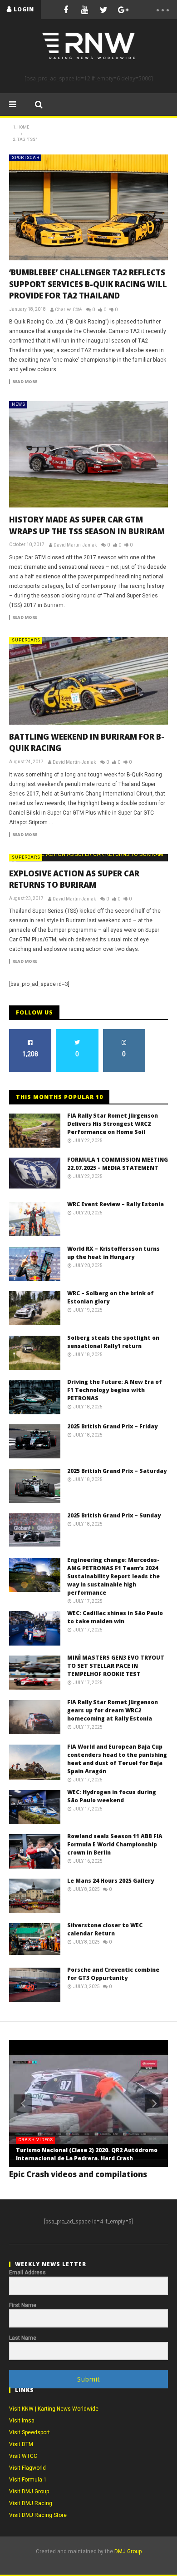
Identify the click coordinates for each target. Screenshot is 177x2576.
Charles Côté (68, 310)
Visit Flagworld (27, 2468)
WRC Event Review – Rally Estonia (116, 1204)
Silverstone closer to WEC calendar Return (105, 1929)
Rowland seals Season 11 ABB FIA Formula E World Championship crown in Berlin (115, 1844)
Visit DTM (21, 2444)
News (19, 404)
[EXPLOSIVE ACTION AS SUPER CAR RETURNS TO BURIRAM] (88, 858)
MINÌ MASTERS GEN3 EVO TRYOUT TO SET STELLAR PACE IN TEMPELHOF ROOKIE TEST (116, 1666)
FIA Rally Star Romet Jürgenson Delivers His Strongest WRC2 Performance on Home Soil (113, 1124)
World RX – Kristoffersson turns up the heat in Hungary (113, 1253)
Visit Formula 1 (28, 2480)
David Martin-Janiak (75, 545)
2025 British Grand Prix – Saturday (117, 1471)
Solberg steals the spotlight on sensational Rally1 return (113, 1342)
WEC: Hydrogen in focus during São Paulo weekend (112, 1796)
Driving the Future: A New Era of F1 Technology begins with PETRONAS (115, 1390)
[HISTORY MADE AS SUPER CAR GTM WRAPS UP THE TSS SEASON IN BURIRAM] (88, 454)
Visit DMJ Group (29, 2491)
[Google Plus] (123, 10)
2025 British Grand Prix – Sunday (114, 1515)
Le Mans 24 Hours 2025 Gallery (111, 1881)
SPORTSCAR (26, 158)
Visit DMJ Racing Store (38, 2515)
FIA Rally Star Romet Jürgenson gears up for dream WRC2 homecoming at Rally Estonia (113, 1710)
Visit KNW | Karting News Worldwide (54, 2409)
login (24, 9)
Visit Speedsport (29, 2432)
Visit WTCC (23, 2456)
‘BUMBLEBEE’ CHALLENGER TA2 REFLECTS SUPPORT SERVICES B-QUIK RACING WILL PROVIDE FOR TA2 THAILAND (88, 284)
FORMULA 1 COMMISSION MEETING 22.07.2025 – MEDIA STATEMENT (118, 1164)
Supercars (26, 640)
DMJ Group (128, 2551)
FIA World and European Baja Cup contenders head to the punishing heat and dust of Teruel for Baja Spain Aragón (117, 1759)
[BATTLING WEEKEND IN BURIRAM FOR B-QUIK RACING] (88, 681)
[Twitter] (104, 10)
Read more (25, 382)
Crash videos (36, 2140)
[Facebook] (66, 10)
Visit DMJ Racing (31, 2503)
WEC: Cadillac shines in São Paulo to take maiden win (115, 1617)
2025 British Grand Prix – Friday (112, 1426)
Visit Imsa (22, 2421)
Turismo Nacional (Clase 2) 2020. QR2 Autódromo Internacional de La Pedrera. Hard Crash (87, 2154)
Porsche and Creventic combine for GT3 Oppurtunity (113, 1974)
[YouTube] (85, 10)
